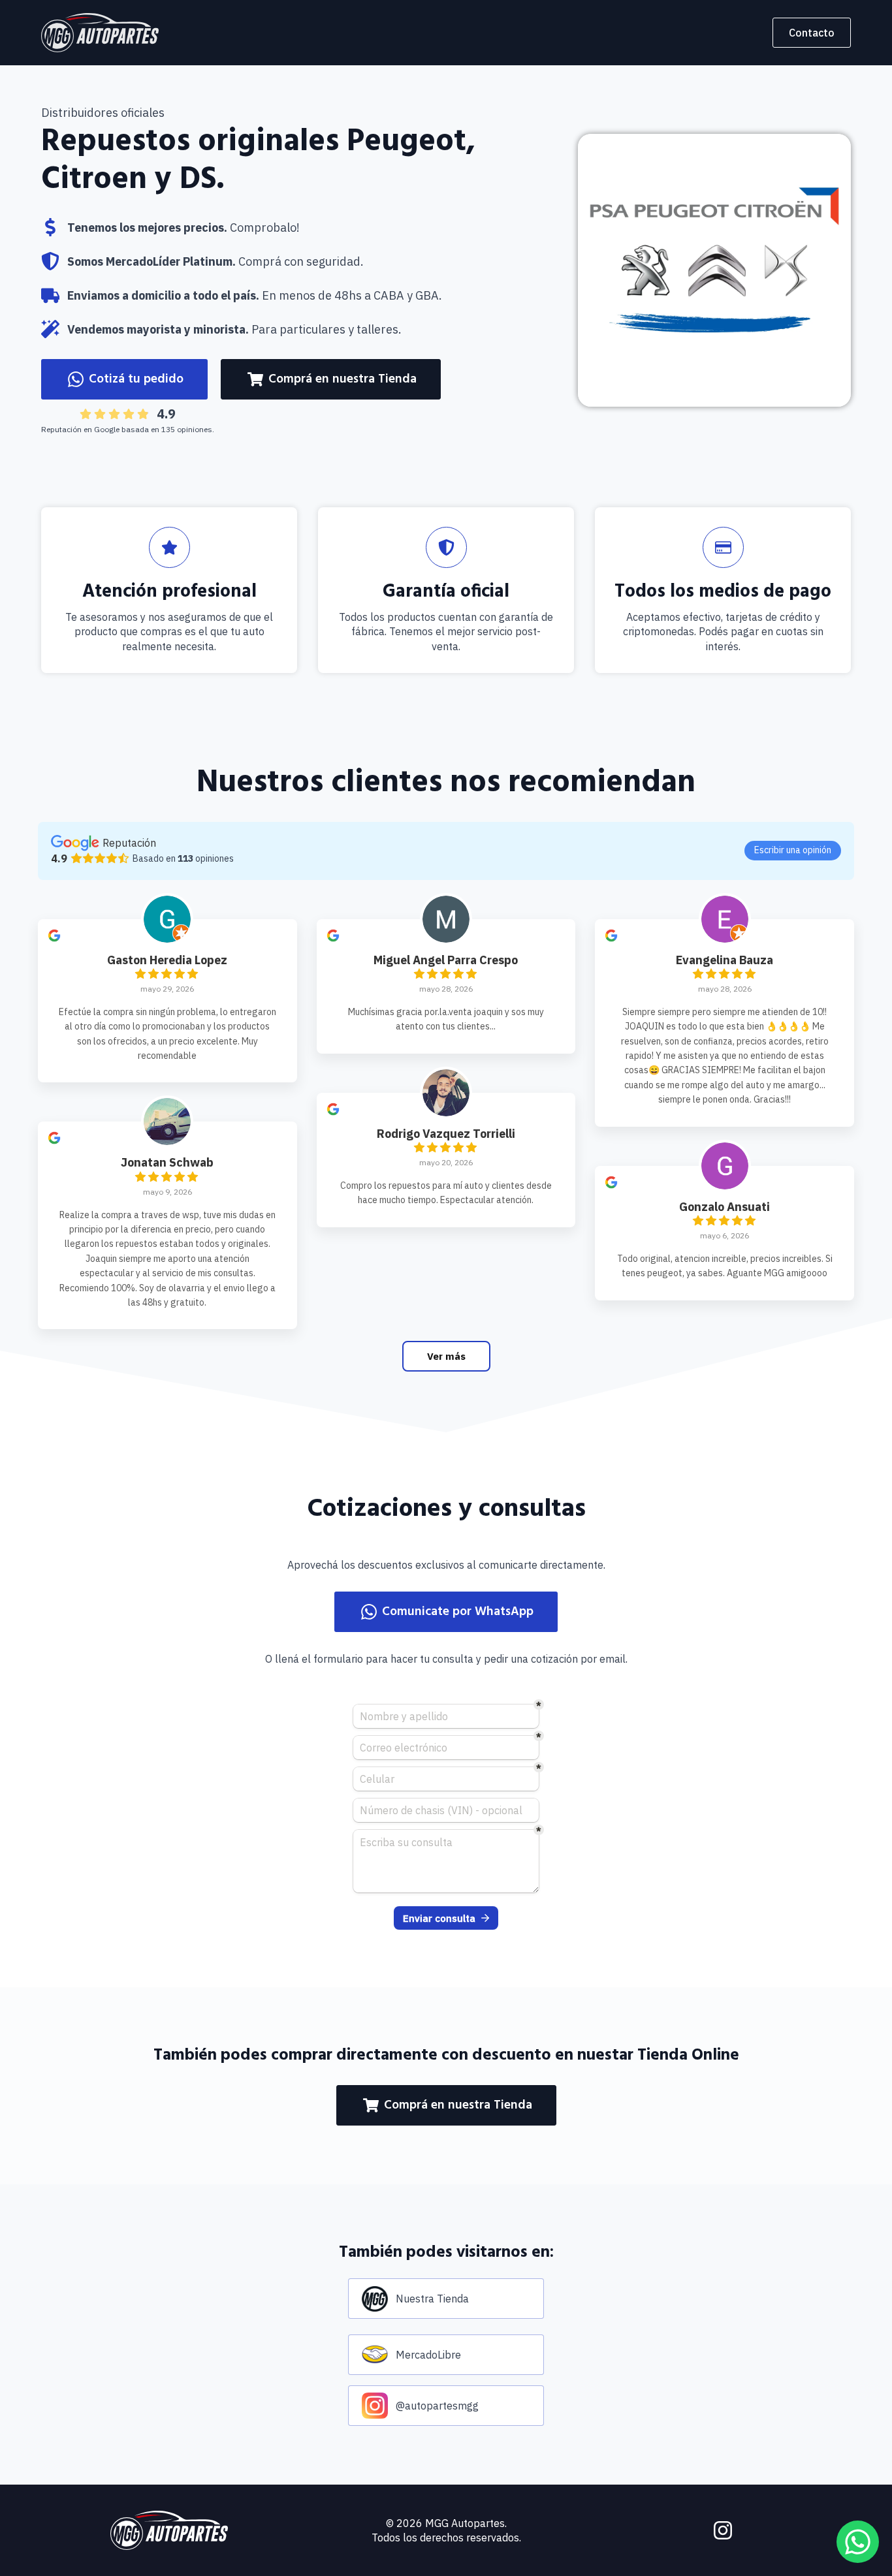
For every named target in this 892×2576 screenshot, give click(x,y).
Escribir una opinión (793, 850)
